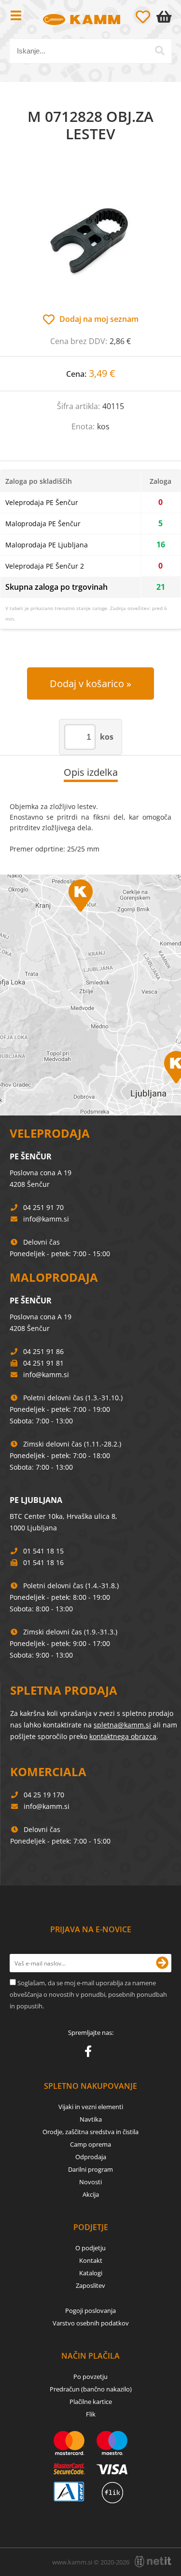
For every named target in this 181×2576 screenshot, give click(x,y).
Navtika (91, 2119)
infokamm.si (46, 1219)
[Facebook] (90, 2053)
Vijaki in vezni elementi (91, 2107)
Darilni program (90, 2169)
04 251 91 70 (43, 1207)
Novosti (90, 2182)
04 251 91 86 (43, 1351)
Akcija (91, 2194)
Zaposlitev (90, 2285)
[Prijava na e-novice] (162, 1963)
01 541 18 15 (43, 1551)
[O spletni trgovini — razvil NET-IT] (153, 2562)
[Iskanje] (160, 51)
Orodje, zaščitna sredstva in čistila (90, 2132)
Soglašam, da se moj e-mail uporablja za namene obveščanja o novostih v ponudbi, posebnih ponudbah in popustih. (88, 1994)
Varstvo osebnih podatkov (91, 2323)
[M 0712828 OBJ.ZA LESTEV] (90, 238)
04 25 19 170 (44, 1795)
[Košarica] (166, 17)
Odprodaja (91, 2157)
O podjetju (90, 2248)
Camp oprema (90, 2144)
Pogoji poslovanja (90, 2310)
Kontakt (91, 2260)
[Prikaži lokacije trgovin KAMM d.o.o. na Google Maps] (90, 995)
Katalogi (91, 2273)
